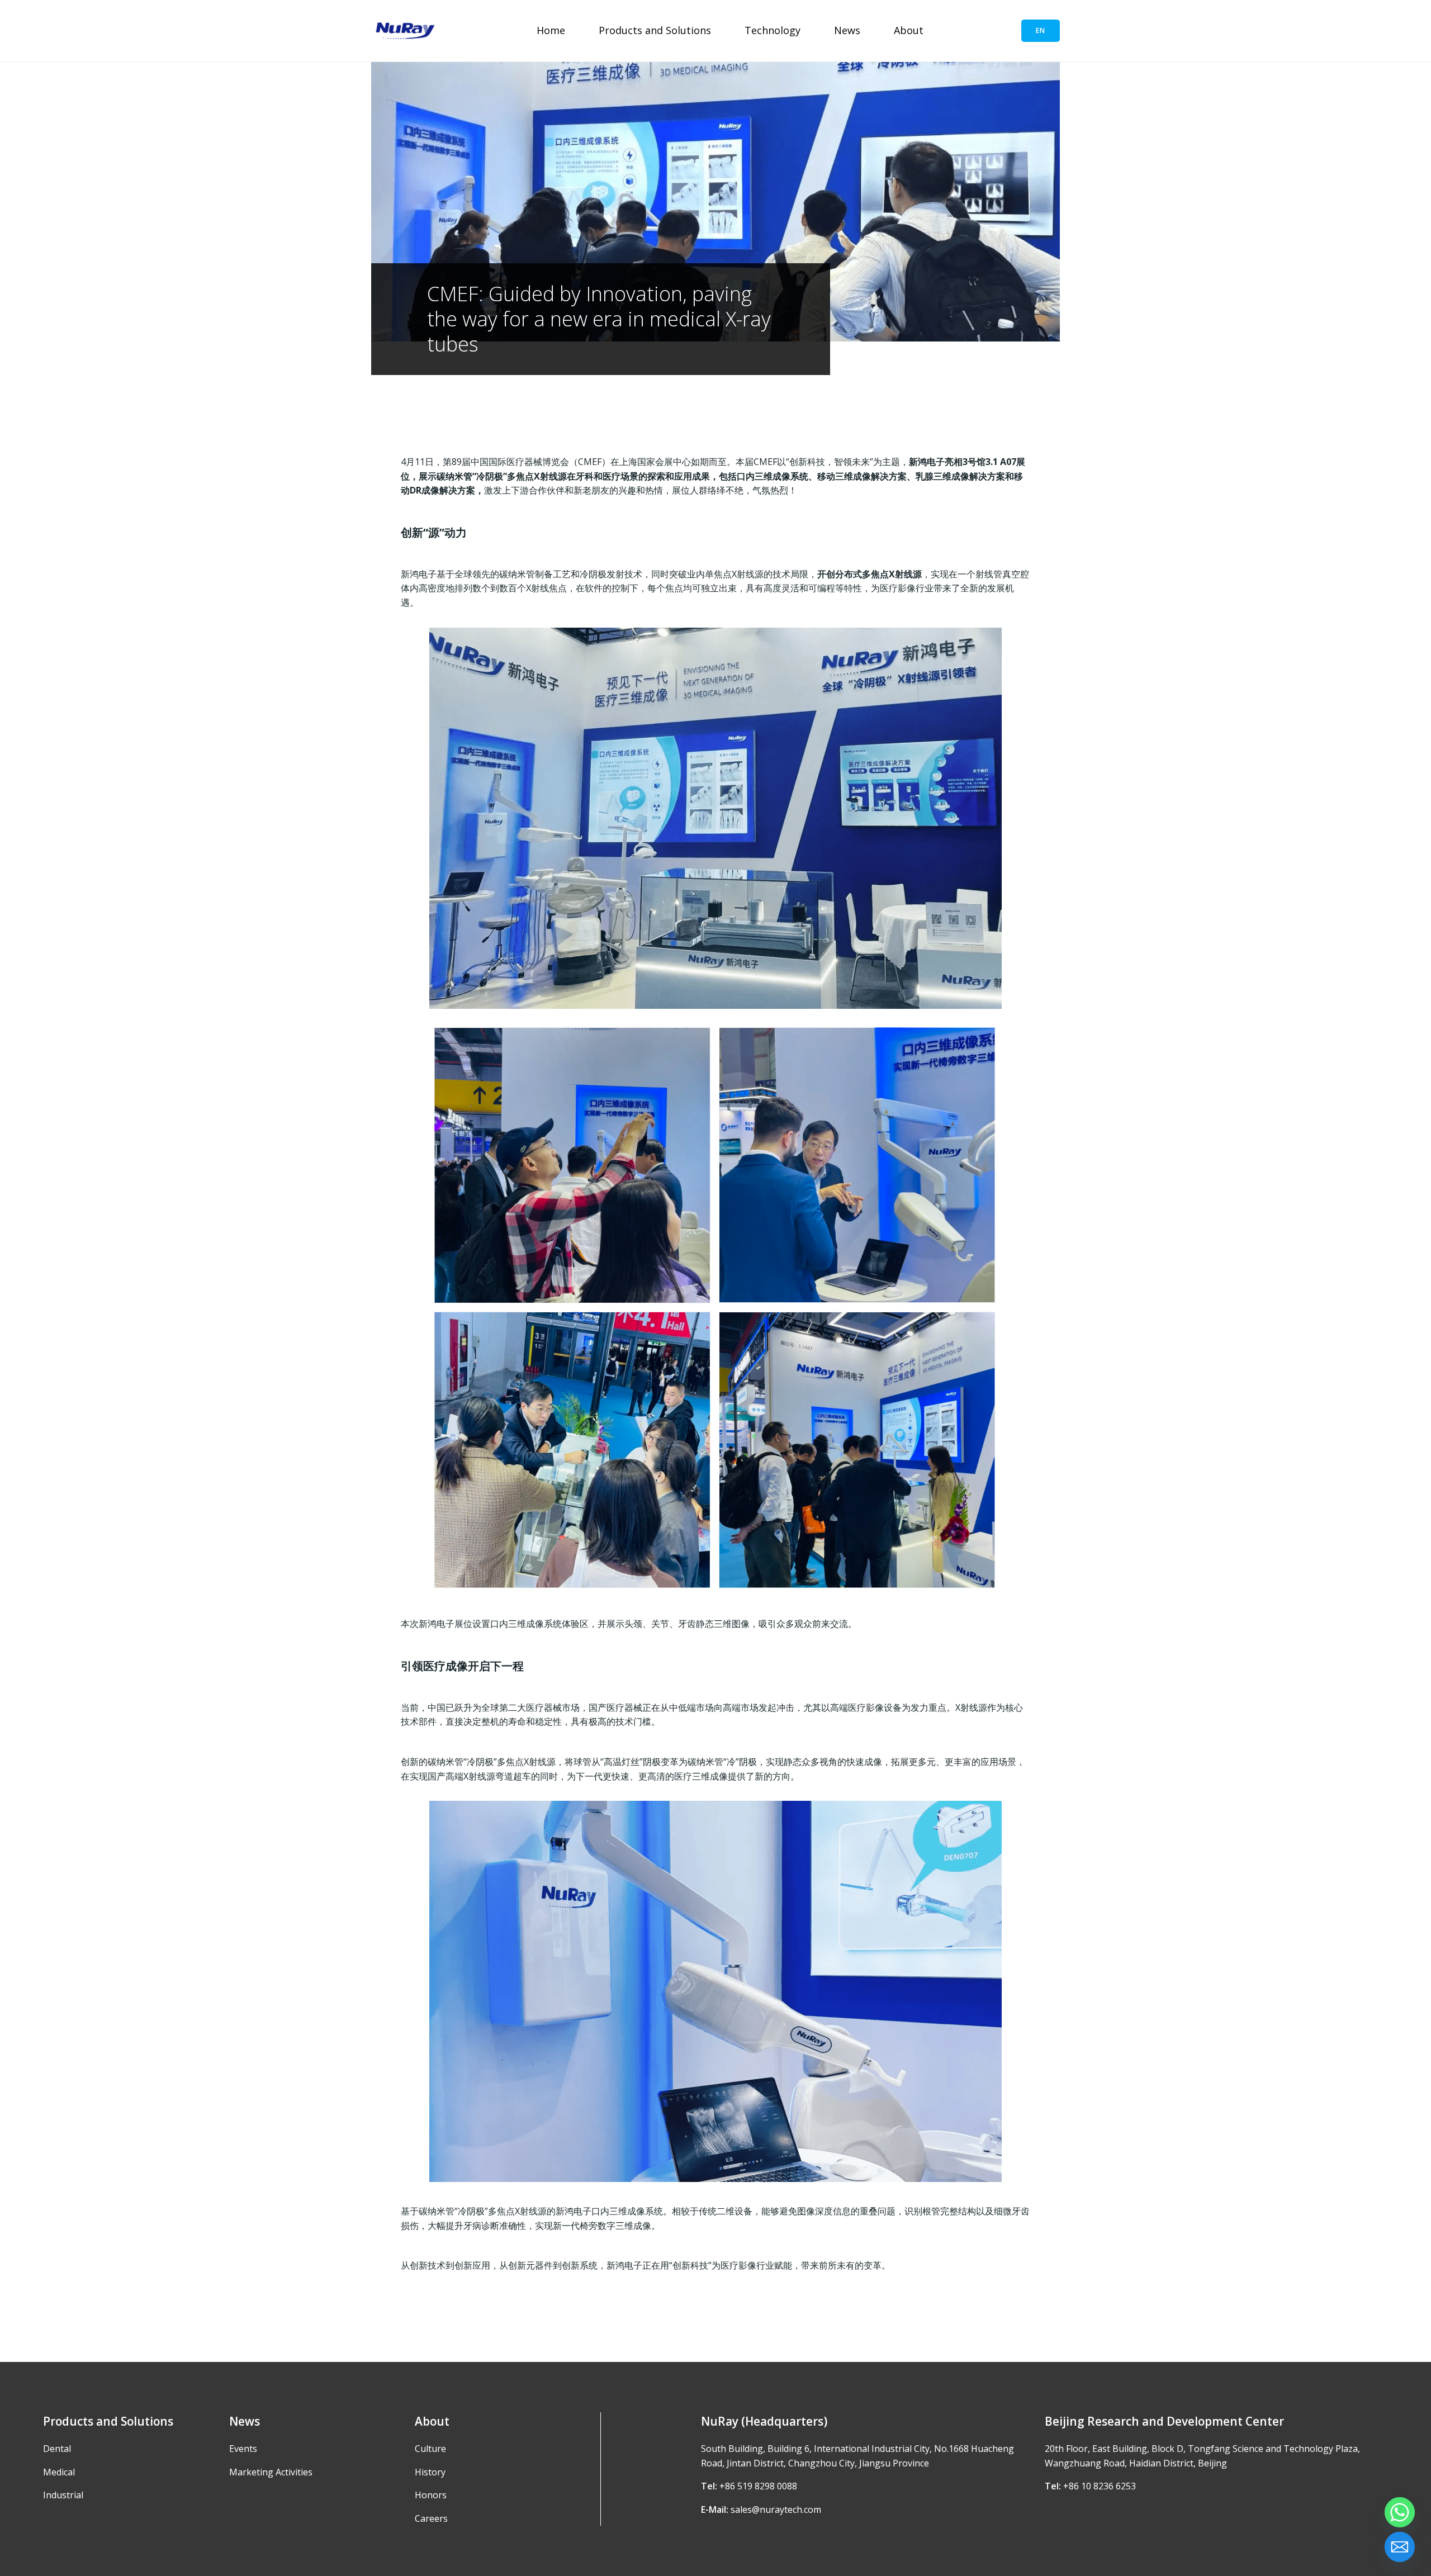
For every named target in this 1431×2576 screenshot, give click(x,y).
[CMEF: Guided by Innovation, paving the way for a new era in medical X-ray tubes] (715, 201)
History (430, 2472)
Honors (431, 2495)
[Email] (1400, 2547)
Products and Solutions (655, 30)
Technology (773, 30)
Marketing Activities (271, 2472)
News (847, 30)
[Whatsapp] (1400, 2512)
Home (551, 30)
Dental (57, 2449)
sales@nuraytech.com (776, 2509)
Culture (430, 2449)
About (909, 30)
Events (243, 2449)
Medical (59, 2472)
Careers (431, 2518)
